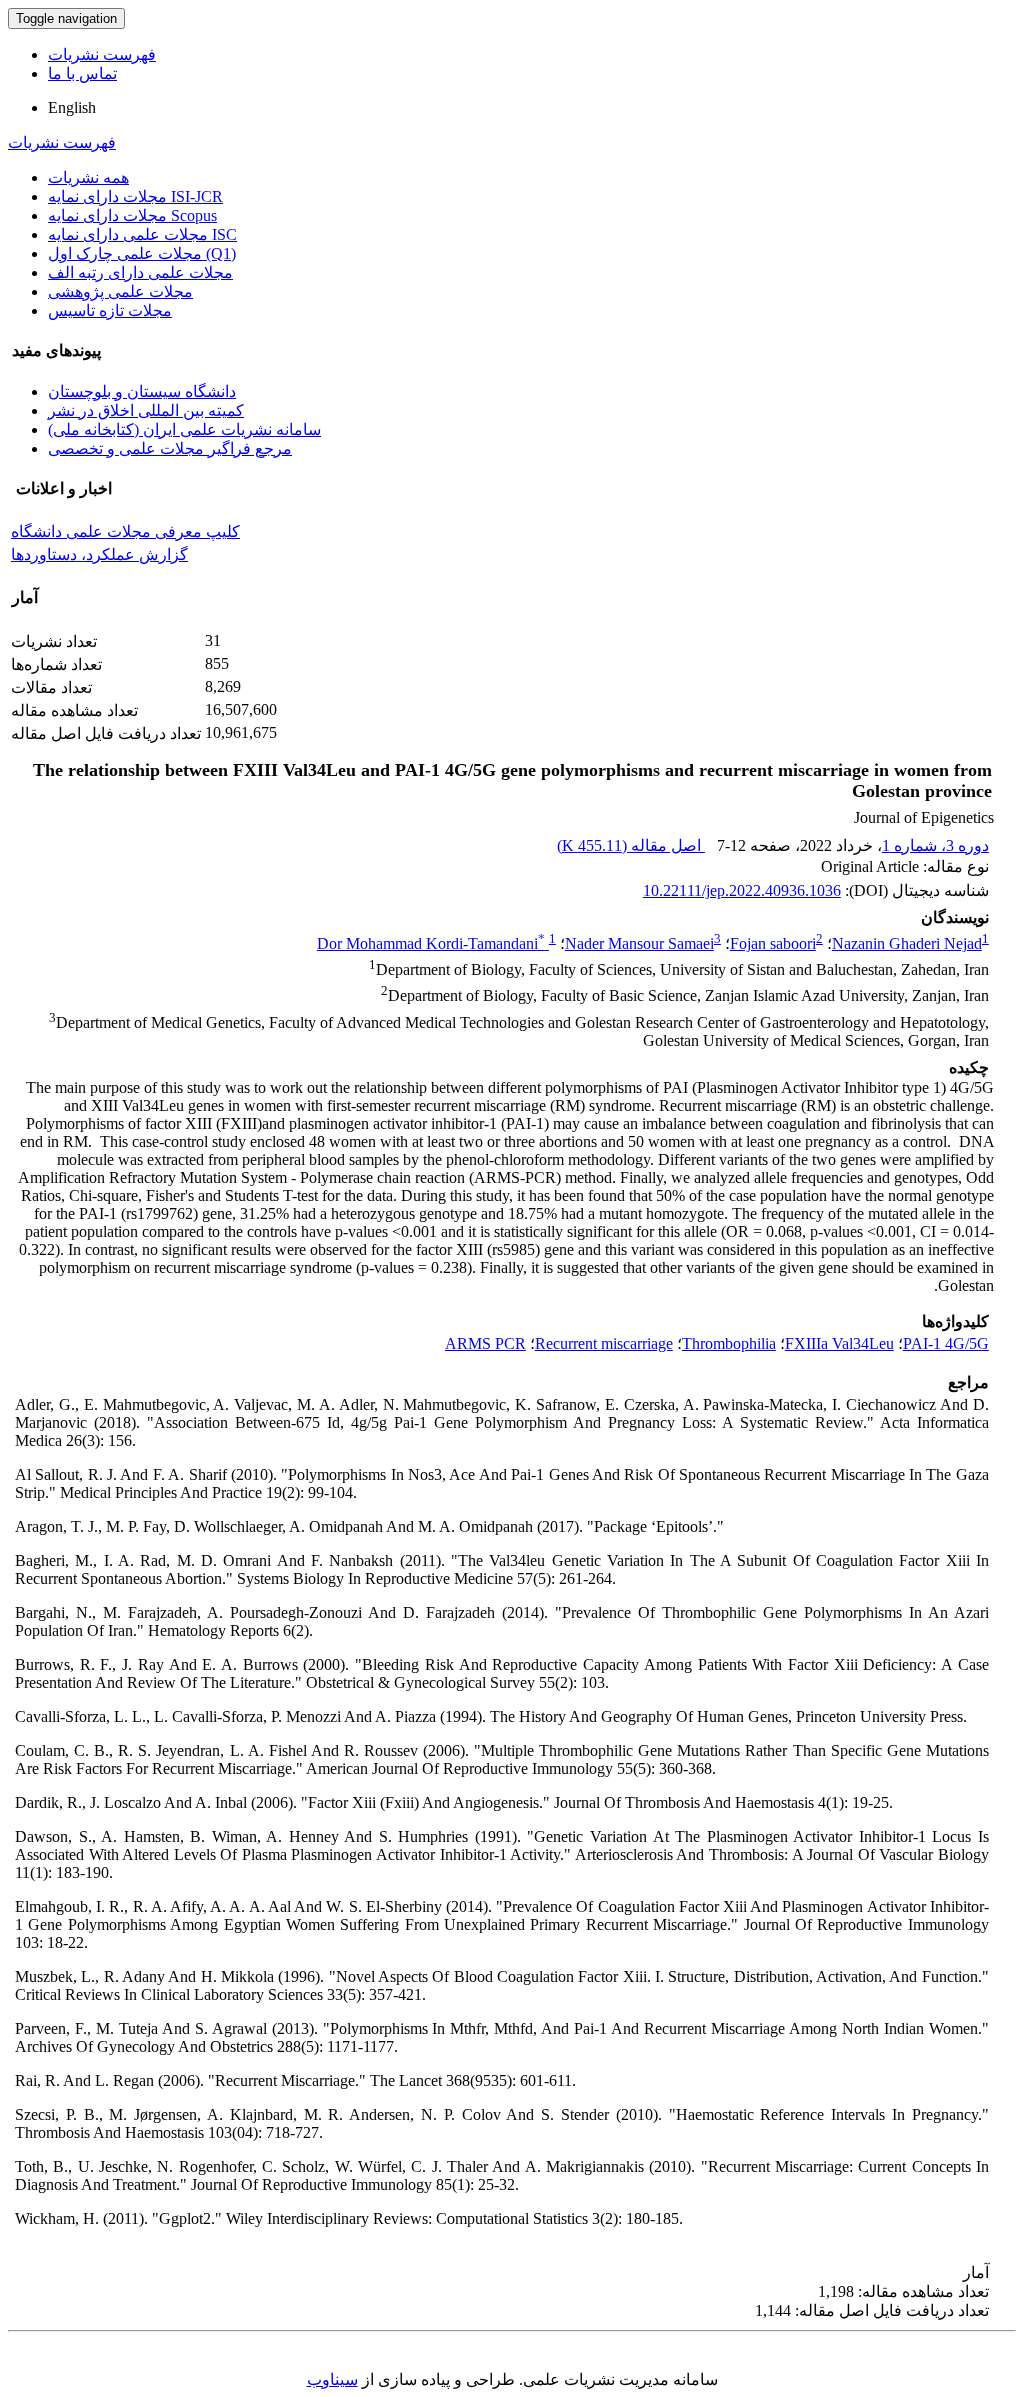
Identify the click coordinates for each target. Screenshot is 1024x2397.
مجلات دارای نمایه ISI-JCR (135, 196)
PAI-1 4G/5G (946, 1343)
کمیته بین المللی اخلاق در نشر (146, 410)
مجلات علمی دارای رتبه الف (140, 272)
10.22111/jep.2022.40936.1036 (742, 890)
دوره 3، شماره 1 (935, 845)
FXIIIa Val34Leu (839, 1343)
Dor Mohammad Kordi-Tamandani (431, 943)
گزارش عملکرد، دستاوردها (99, 554)
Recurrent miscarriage (604, 1343)
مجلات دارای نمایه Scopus (132, 215)
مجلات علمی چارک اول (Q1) (142, 253)
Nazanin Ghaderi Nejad (907, 943)
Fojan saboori (773, 943)
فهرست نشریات (102, 54)
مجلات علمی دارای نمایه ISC (142, 234)
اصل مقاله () (631, 845)
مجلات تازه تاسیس (110, 310)
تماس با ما (82, 73)
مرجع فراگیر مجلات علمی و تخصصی (170, 448)
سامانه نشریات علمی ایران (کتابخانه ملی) (184, 429)
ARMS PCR (485, 1343)
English (72, 107)
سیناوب (332, 2379)
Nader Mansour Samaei (639, 943)
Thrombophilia (729, 1343)
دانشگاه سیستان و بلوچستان (142, 391)
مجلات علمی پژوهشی (120, 291)
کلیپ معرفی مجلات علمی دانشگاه (125, 531)
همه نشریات (88, 177)
